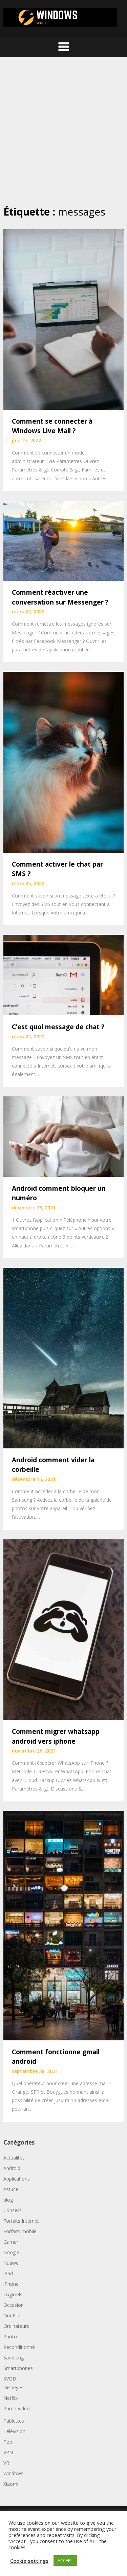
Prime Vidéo (17, 2408)
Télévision (14, 2431)
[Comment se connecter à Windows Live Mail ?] (63, 319)
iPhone (11, 2284)
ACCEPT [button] (65, 2560)
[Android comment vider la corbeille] (63, 1357)
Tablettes (14, 2421)
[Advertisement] (63, 131)
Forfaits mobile (20, 2231)
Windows (13, 2473)
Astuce (11, 2189)
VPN (8, 2452)
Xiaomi (11, 2484)
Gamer (11, 2242)
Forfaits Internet (21, 2221)
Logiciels (13, 2294)
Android (12, 2168)
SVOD (10, 2379)
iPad (8, 2273)
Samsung (14, 2358)
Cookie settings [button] (29, 2561)
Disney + (13, 2387)
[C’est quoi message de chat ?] (63, 975)
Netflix (10, 2398)
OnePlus (13, 2315)
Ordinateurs (16, 2326)
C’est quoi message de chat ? (58, 1027)
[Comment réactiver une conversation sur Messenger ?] (63, 540)
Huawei (12, 2263)
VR (6, 2463)
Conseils (13, 2210)
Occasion (14, 2305)
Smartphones (18, 2368)
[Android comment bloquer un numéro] (63, 1136)
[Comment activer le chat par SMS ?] (63, 762)
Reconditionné (19, 2347)
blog (8, 2200)
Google (11, 2252)
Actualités (14, 2158)
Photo (10, 2337)
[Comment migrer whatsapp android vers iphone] (63, 1629)
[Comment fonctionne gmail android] (63, 1925)
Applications (17, 2179)
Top (8, 2442)
